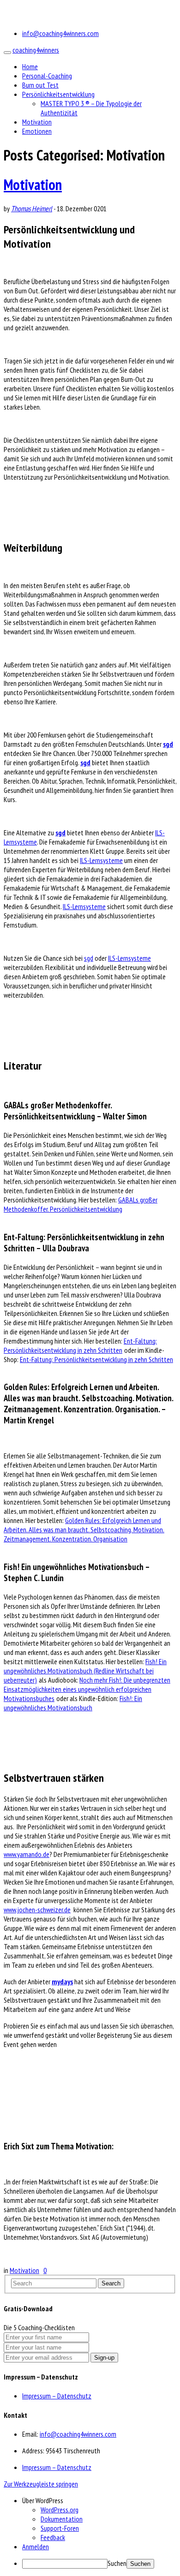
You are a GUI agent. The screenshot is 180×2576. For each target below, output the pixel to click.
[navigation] (90, 2532)
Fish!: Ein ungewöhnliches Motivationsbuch (73, 1703)
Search (111, 2283)
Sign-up (104, 2358)
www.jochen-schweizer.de (37, 1910)
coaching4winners (36, 50)
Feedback (53, 2537)
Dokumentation (62, 2519)
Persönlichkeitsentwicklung (58, 94)
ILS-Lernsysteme (101, 860)
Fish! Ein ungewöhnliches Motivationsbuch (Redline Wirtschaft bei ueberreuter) (85, 1671)
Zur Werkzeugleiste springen (41, 2484)
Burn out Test (40, 85)
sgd (168, 744)
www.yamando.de (27, 1854)
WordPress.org (60, 2510)
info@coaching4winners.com (60, 33)
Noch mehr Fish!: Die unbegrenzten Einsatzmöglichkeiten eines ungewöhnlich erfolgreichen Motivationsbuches (87, 1689)
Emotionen (37, 131)
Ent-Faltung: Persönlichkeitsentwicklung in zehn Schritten (80, 1345)
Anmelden (36, 2546)
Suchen (117, 2563)
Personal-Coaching (47, 76)
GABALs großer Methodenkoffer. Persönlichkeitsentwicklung (81, 1204)
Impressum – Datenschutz (57, 2396)
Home (30, 66)
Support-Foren (60, 2528)
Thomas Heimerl (32, 208)
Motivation (37, 122)
